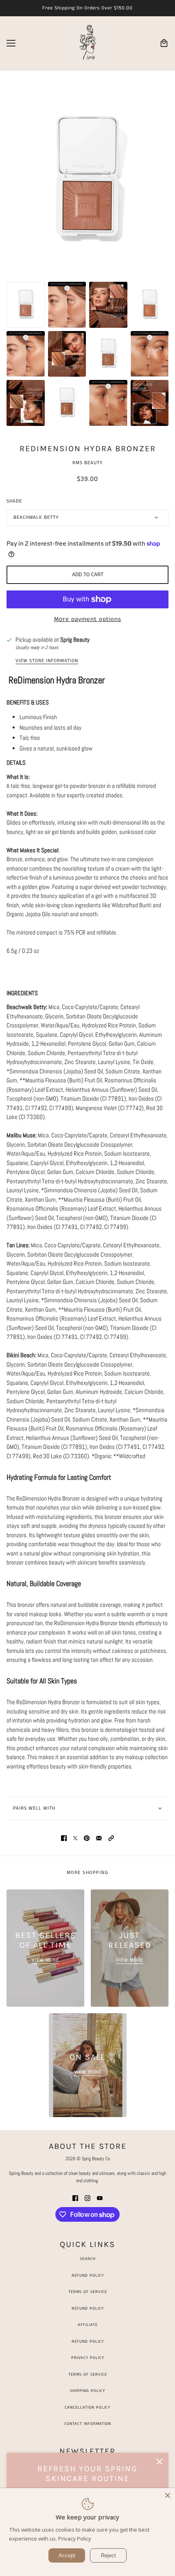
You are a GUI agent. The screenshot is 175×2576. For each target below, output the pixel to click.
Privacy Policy (75, 2539)
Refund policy (88, 2341)
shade (14, 501)
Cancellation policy (87, 2407)
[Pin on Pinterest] (87, 1838)
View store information (47, 661)
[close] (160, 2462)
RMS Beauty (88, 463)
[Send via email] (99, 1838)
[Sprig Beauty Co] (87, 43)
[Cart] (164, 43)
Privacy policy (88, 2358)
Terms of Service (88, 2292)
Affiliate (88, 2325)
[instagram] (87, 2198)
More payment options (88, 619)
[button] (111, 1838)
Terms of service (88, 2374)
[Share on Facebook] (64, 1838)
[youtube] (100, 2198)
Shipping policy (87, 2391)
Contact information (88, 2424)
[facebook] (75, 2198)
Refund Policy (88, 2275)
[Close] (168, 2495)
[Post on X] (75, 1838)
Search (88, 2259)
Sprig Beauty (75, 640)
